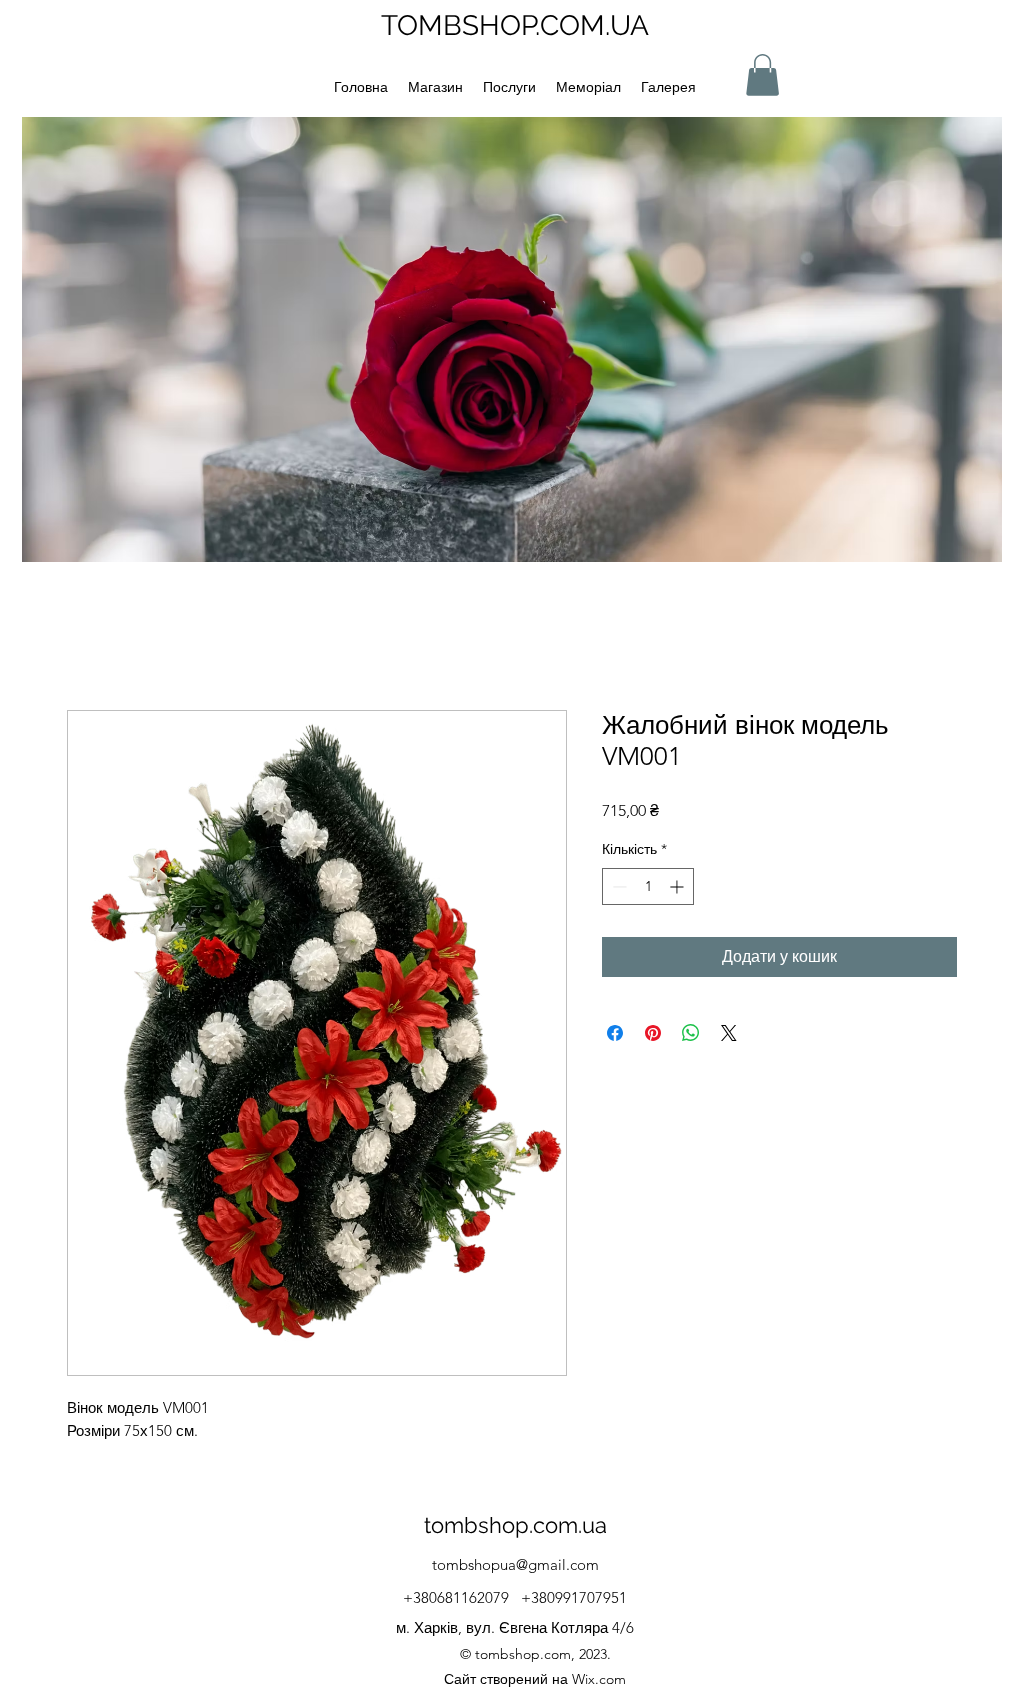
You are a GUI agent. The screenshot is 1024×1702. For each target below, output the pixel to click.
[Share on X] (729, 1033)
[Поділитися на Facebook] (615, 1033)
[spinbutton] (648, 886)
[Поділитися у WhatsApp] (691, 1033)
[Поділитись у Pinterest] (653, 1033)
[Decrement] (617, 886)
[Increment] (678, 886)
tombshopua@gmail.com (515, 1564)
